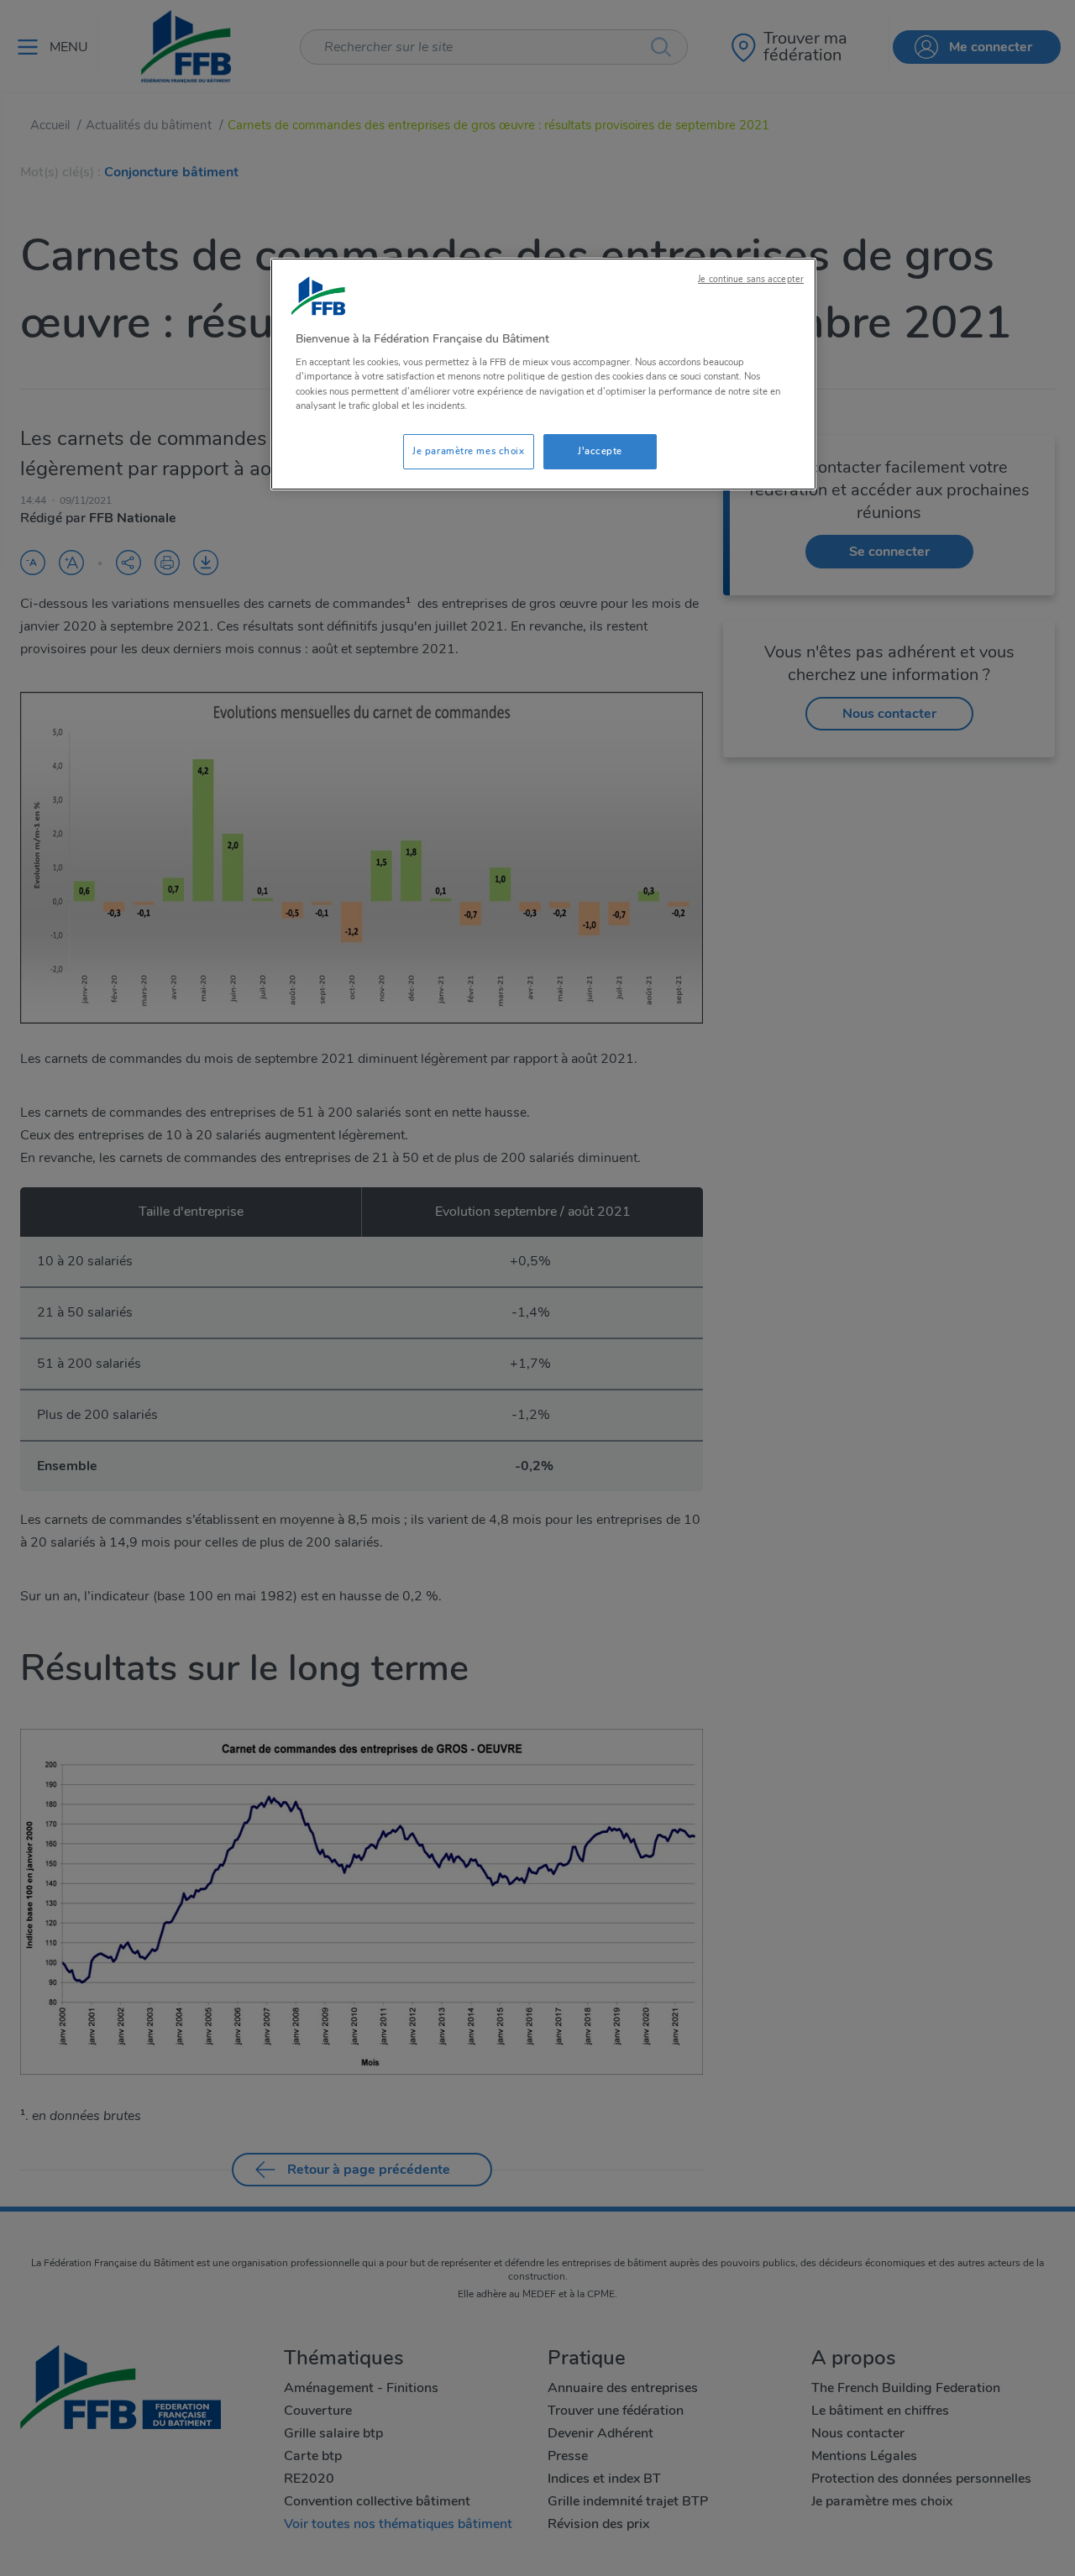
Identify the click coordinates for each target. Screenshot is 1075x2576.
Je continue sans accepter (751, 279)
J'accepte (600, 451)
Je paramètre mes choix (469, 451)
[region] (543, 374)
